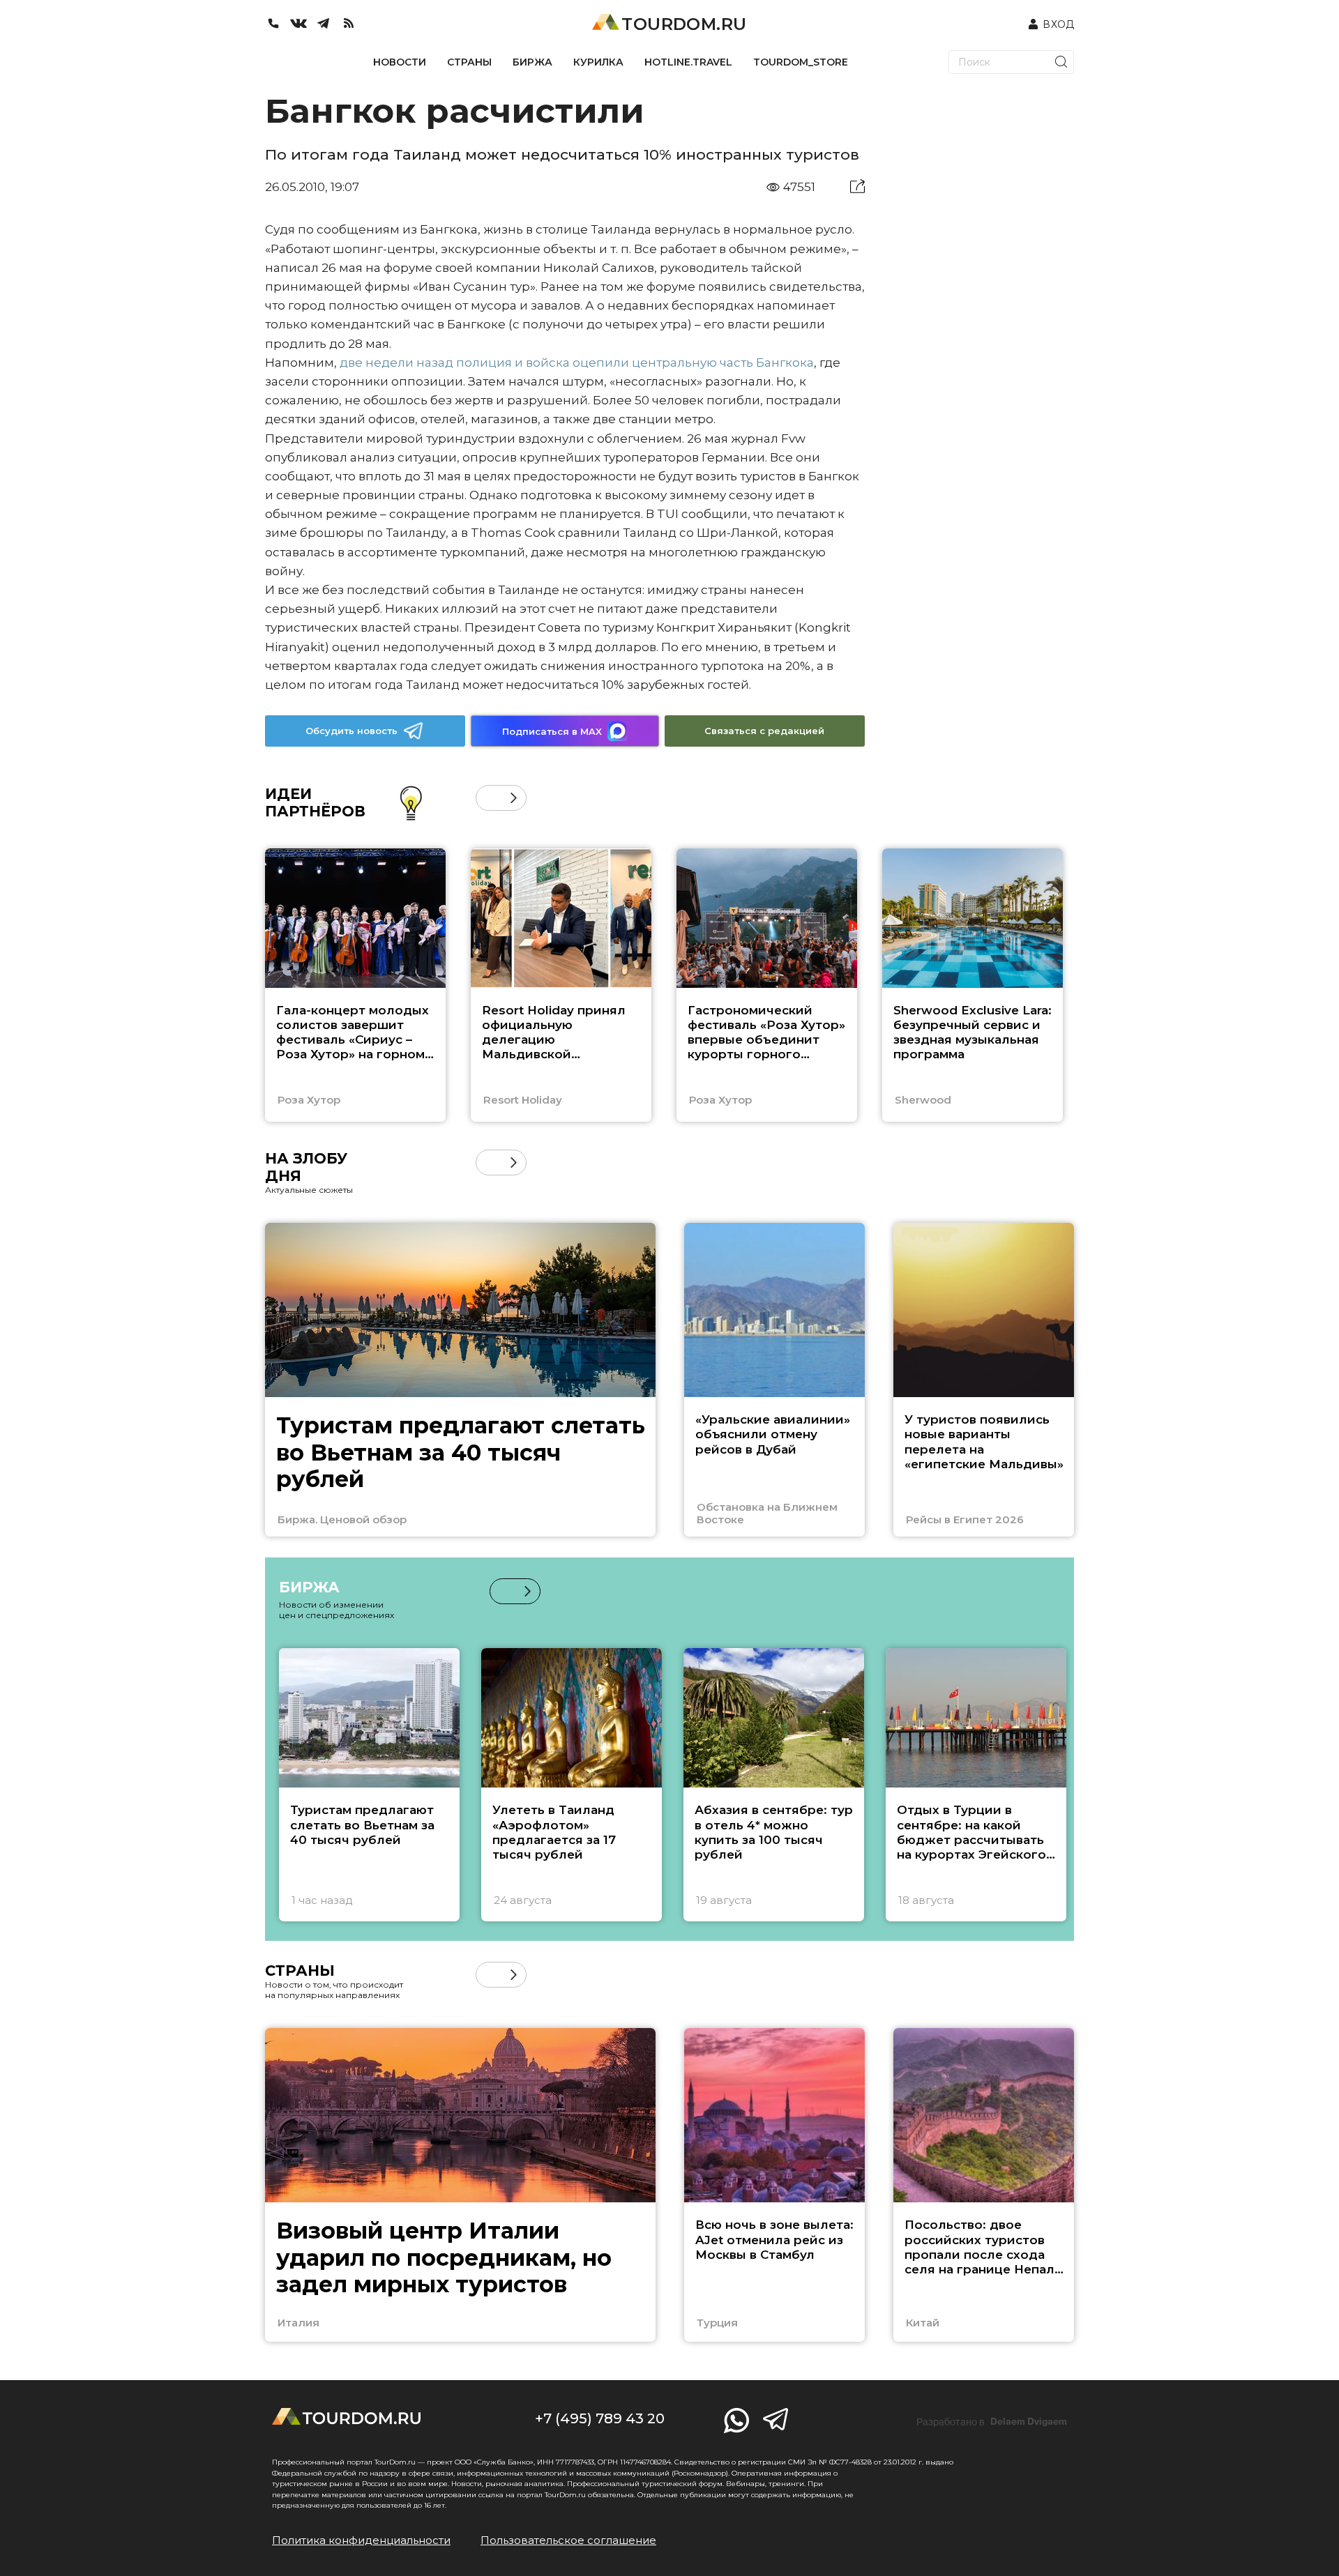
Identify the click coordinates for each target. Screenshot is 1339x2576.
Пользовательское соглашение (568, 2540)
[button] (489, 798)
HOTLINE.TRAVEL (688, 62)
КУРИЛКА (598, 62)
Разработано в (992, 2422)
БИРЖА (532, 62)
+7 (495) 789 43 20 (600, 2418)
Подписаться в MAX (552, 731)
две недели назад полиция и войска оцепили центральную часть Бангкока (577, 363)
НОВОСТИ (400, 62)
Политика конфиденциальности (361, 2540)
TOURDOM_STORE (801, 62)
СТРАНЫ (469, 62)
